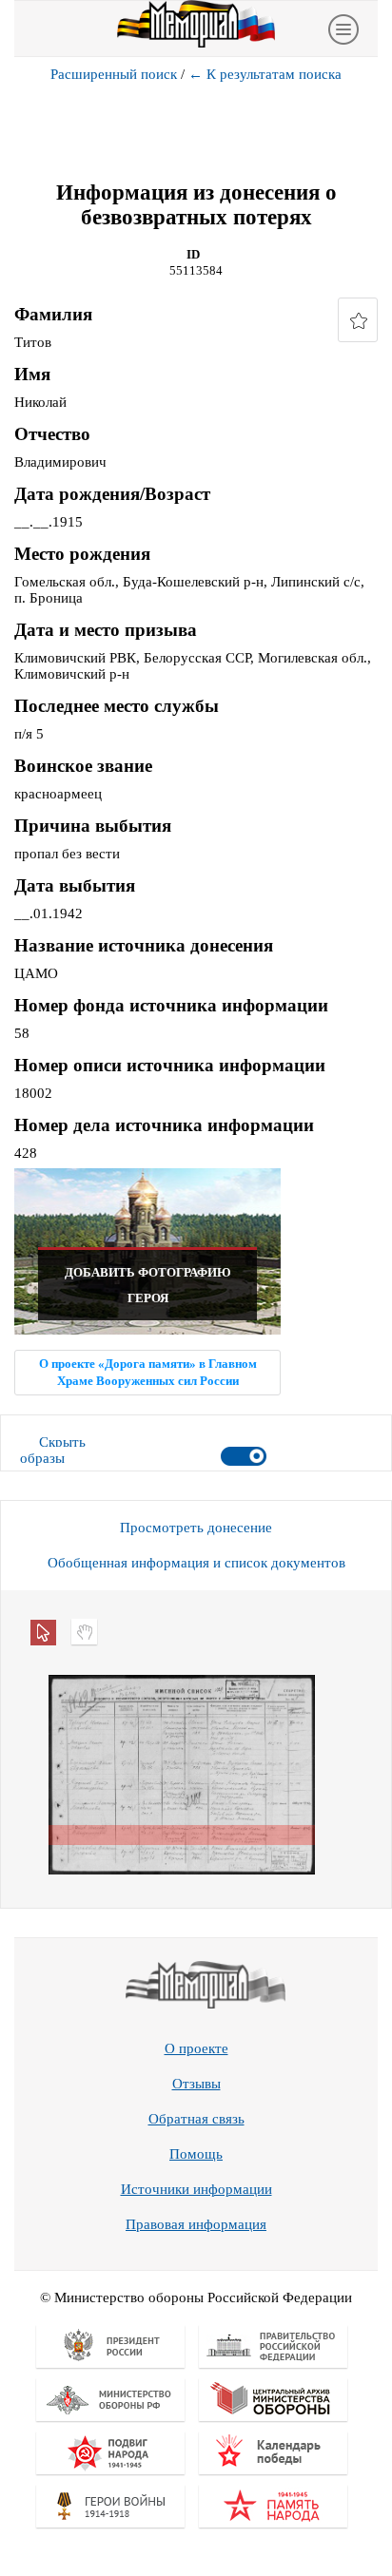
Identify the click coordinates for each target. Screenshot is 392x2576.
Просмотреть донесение (196, 1528)
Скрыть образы (53, 1450)
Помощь (196, 2154)
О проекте (196, 2048)
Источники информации (196, 2189)
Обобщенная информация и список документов (196, 1563)
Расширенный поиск (114, 74)
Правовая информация (196, 2224)
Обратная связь (196, 2119)
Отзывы (196, 2084)
